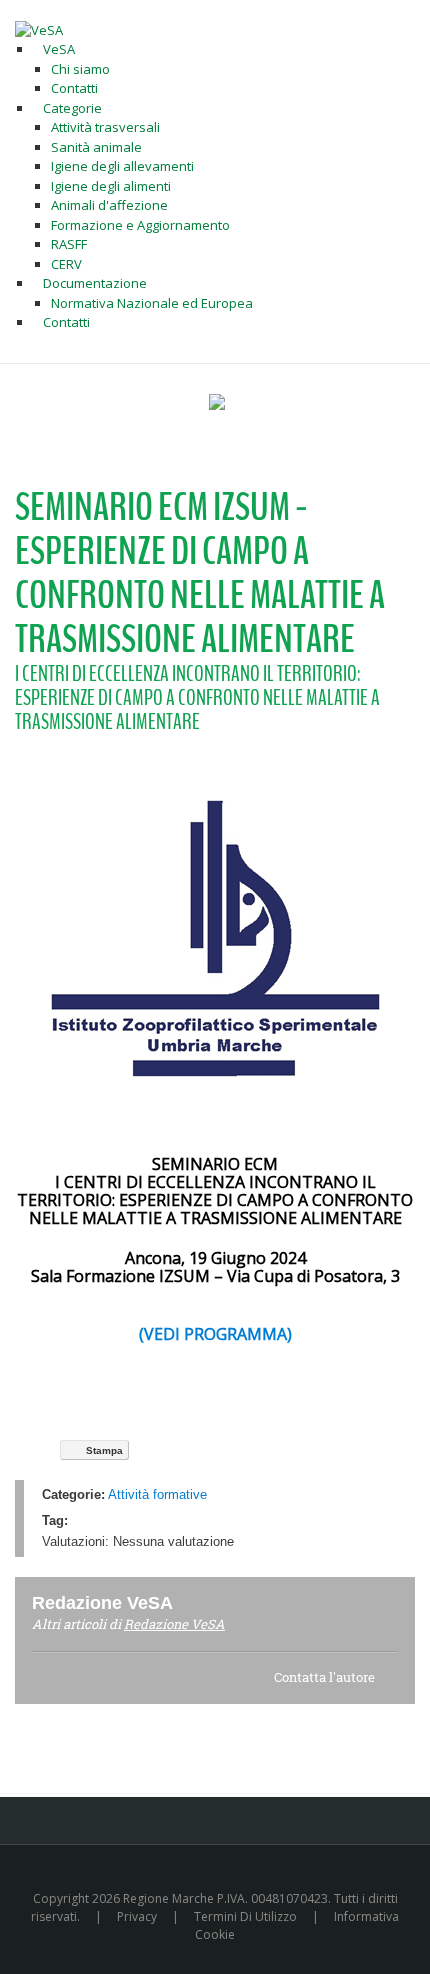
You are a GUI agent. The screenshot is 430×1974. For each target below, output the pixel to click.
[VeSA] (39, 29)
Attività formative (157, 1494)
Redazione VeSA (174, 1624)
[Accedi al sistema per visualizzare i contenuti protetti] (217, 402)
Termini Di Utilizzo (245, 1916)
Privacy (137, 1916)
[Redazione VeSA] (197, 1602)
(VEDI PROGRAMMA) (215, 1334)
